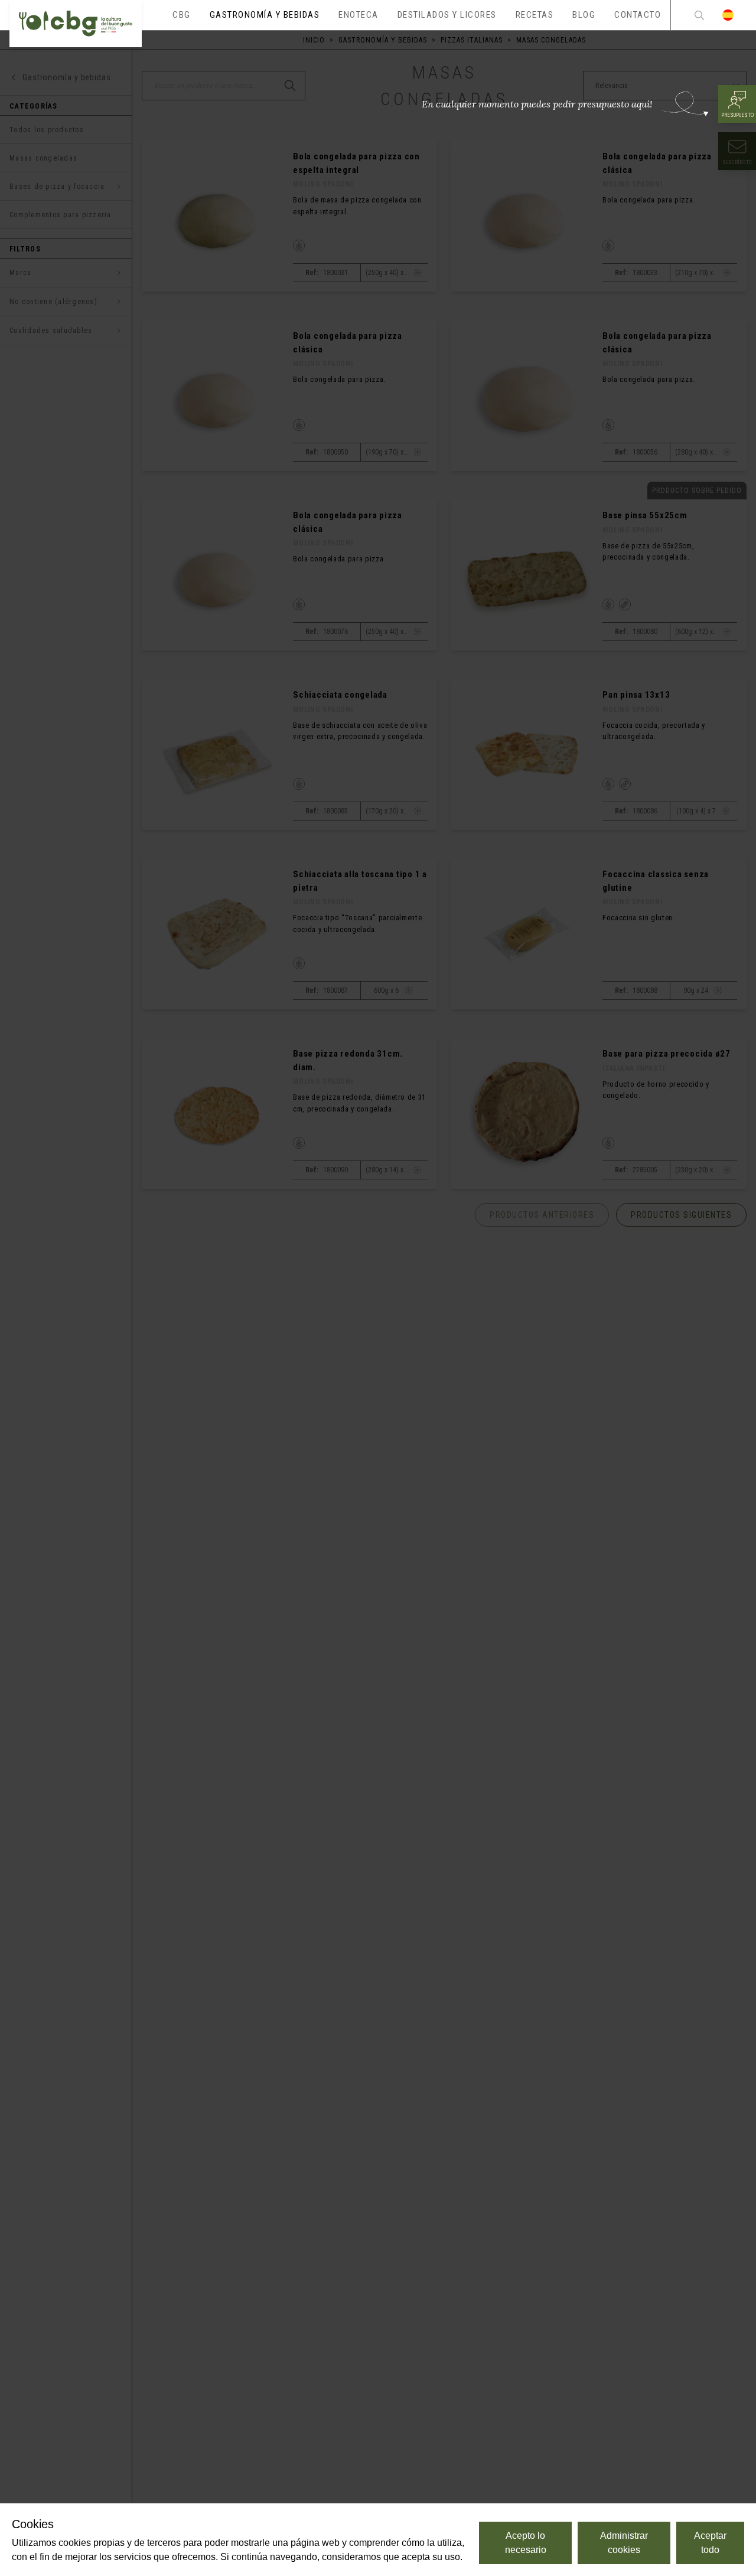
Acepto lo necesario (526, 2543)
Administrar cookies (624, 2543)
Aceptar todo (710, 2543)
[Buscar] (699, 15)
